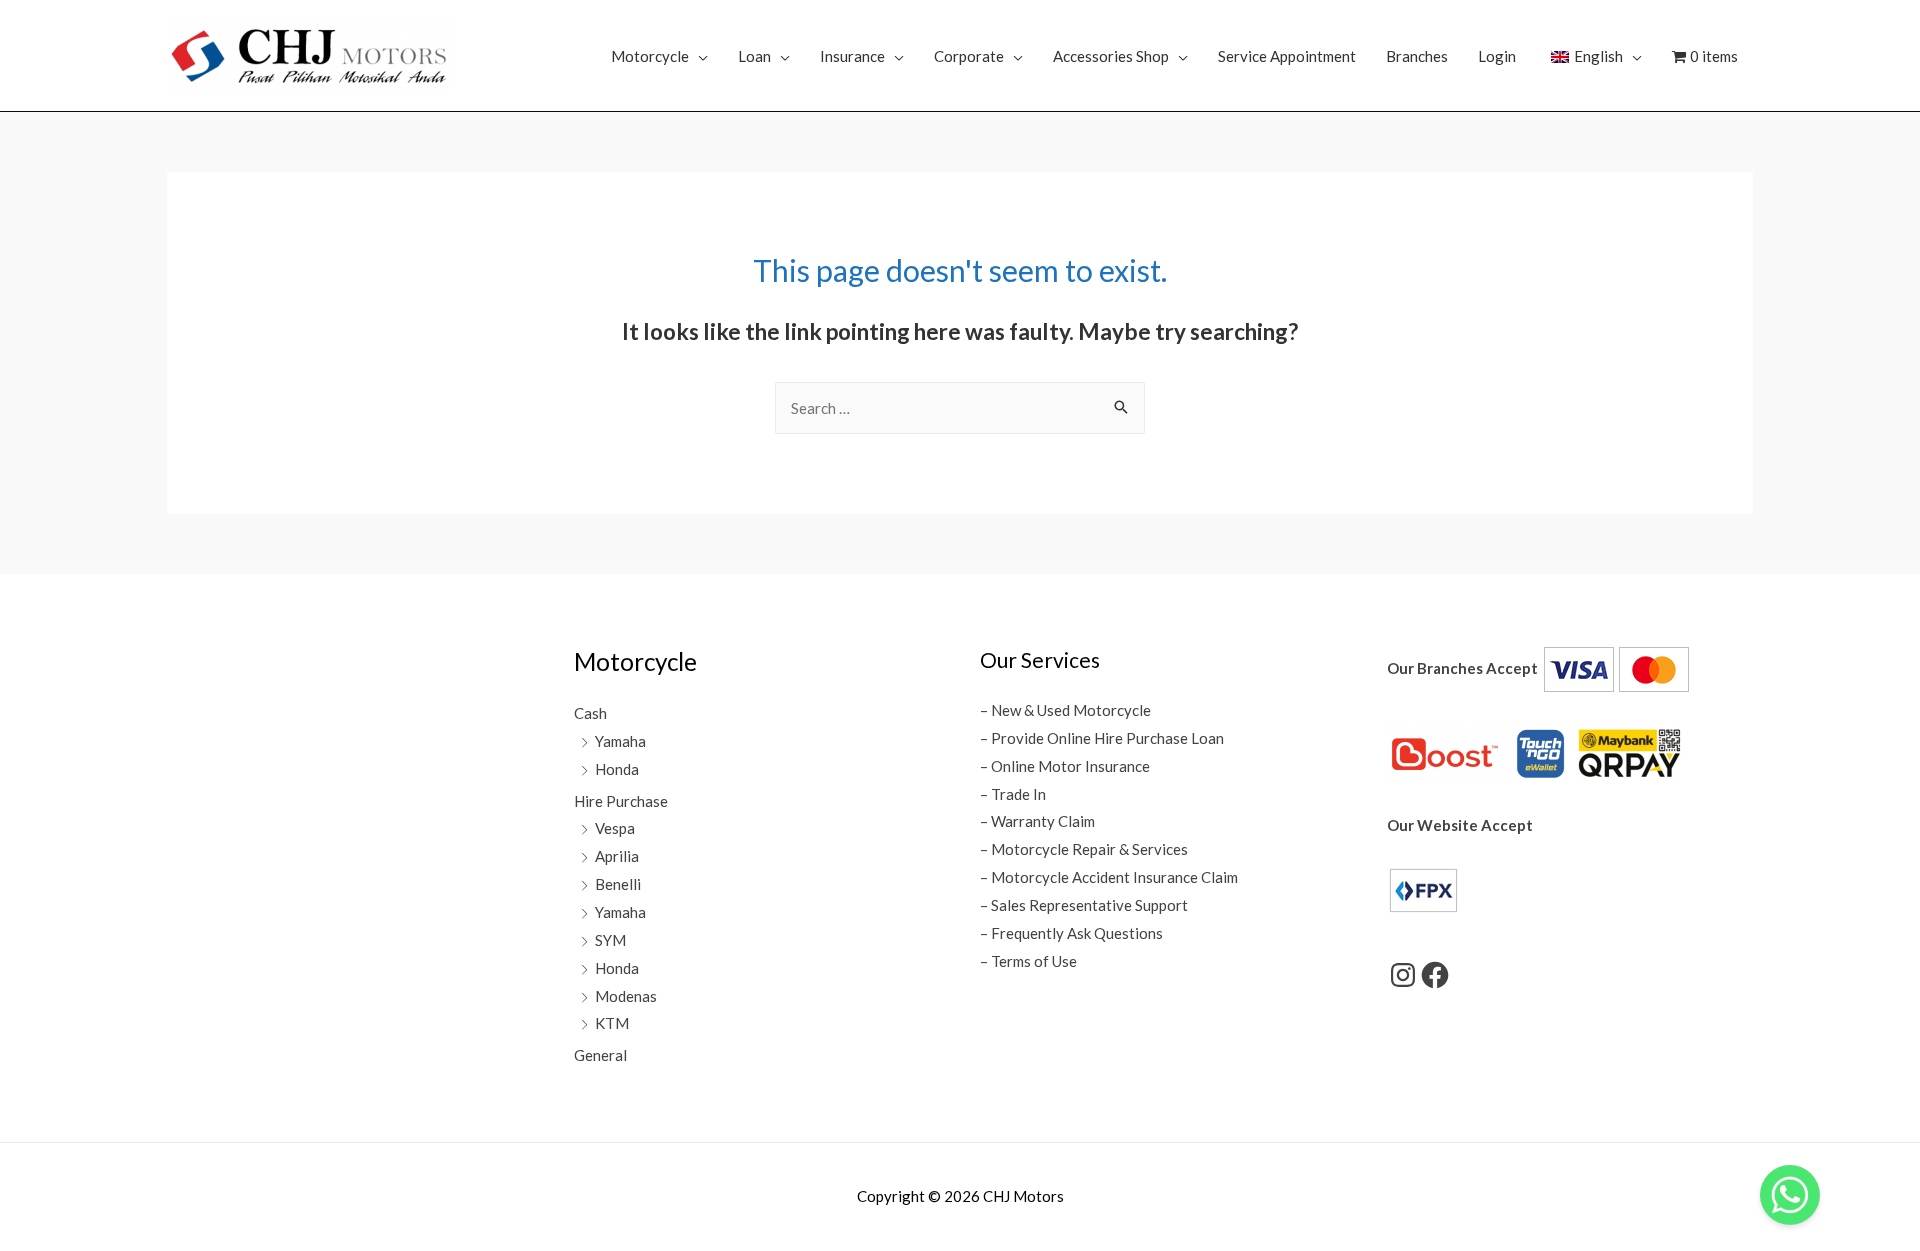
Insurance (852, 56)
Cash (590, 713)
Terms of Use (1034, 961)
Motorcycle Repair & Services (1089, 849)
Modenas (626, 996)
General (600, 1055)
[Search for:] (960, 408)
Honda (617, 769)
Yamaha (620, 741)
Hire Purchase (621, 801)
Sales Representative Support (1089, 905)
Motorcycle (650, 56)
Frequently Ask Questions (1077, 933)
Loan (754, 56)
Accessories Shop (1111, 56)
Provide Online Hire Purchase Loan (1107, 738)
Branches (1417, 56)
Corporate (969, 56)
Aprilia (617, 856)
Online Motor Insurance (1070, 766)
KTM (612, 1023)
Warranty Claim (1043, 821)
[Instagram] (1403, 975)
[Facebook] (1435, 975)
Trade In (1018, 794)
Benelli (618, 884)
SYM (610, 940)
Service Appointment (1287, 56)
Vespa (615, 828)
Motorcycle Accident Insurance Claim (1114, 877)
